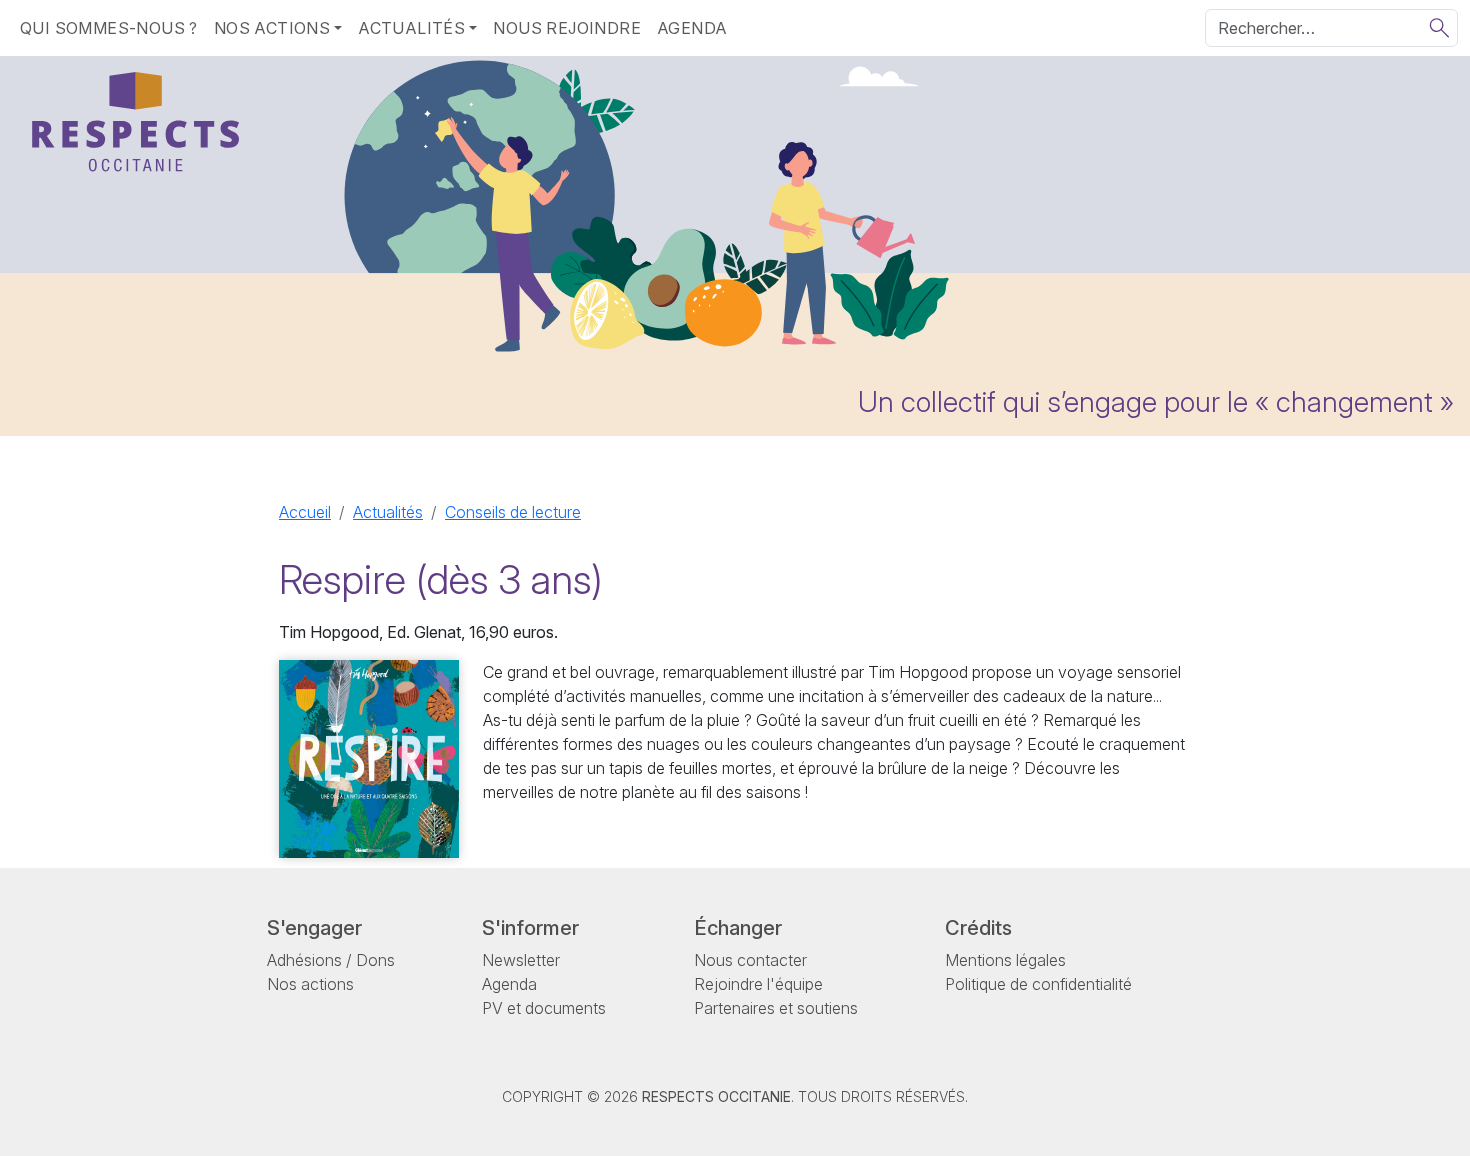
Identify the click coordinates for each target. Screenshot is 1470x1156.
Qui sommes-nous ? (109, 28)
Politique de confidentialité (1038, 984)
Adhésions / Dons (331, 960)
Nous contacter (750, 960)
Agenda (692, 28)
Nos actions (310, 984)
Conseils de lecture (513, 512)
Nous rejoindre (567, 28)
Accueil (305, 512)
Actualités (388, 512)
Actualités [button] (411, 28)
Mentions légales (1005, 960)
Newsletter (521, 960)
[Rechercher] (1439, 28)
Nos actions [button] (272, 28)
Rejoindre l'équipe (758, 984)
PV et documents (544, 1008)
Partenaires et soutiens (776, 1008)
